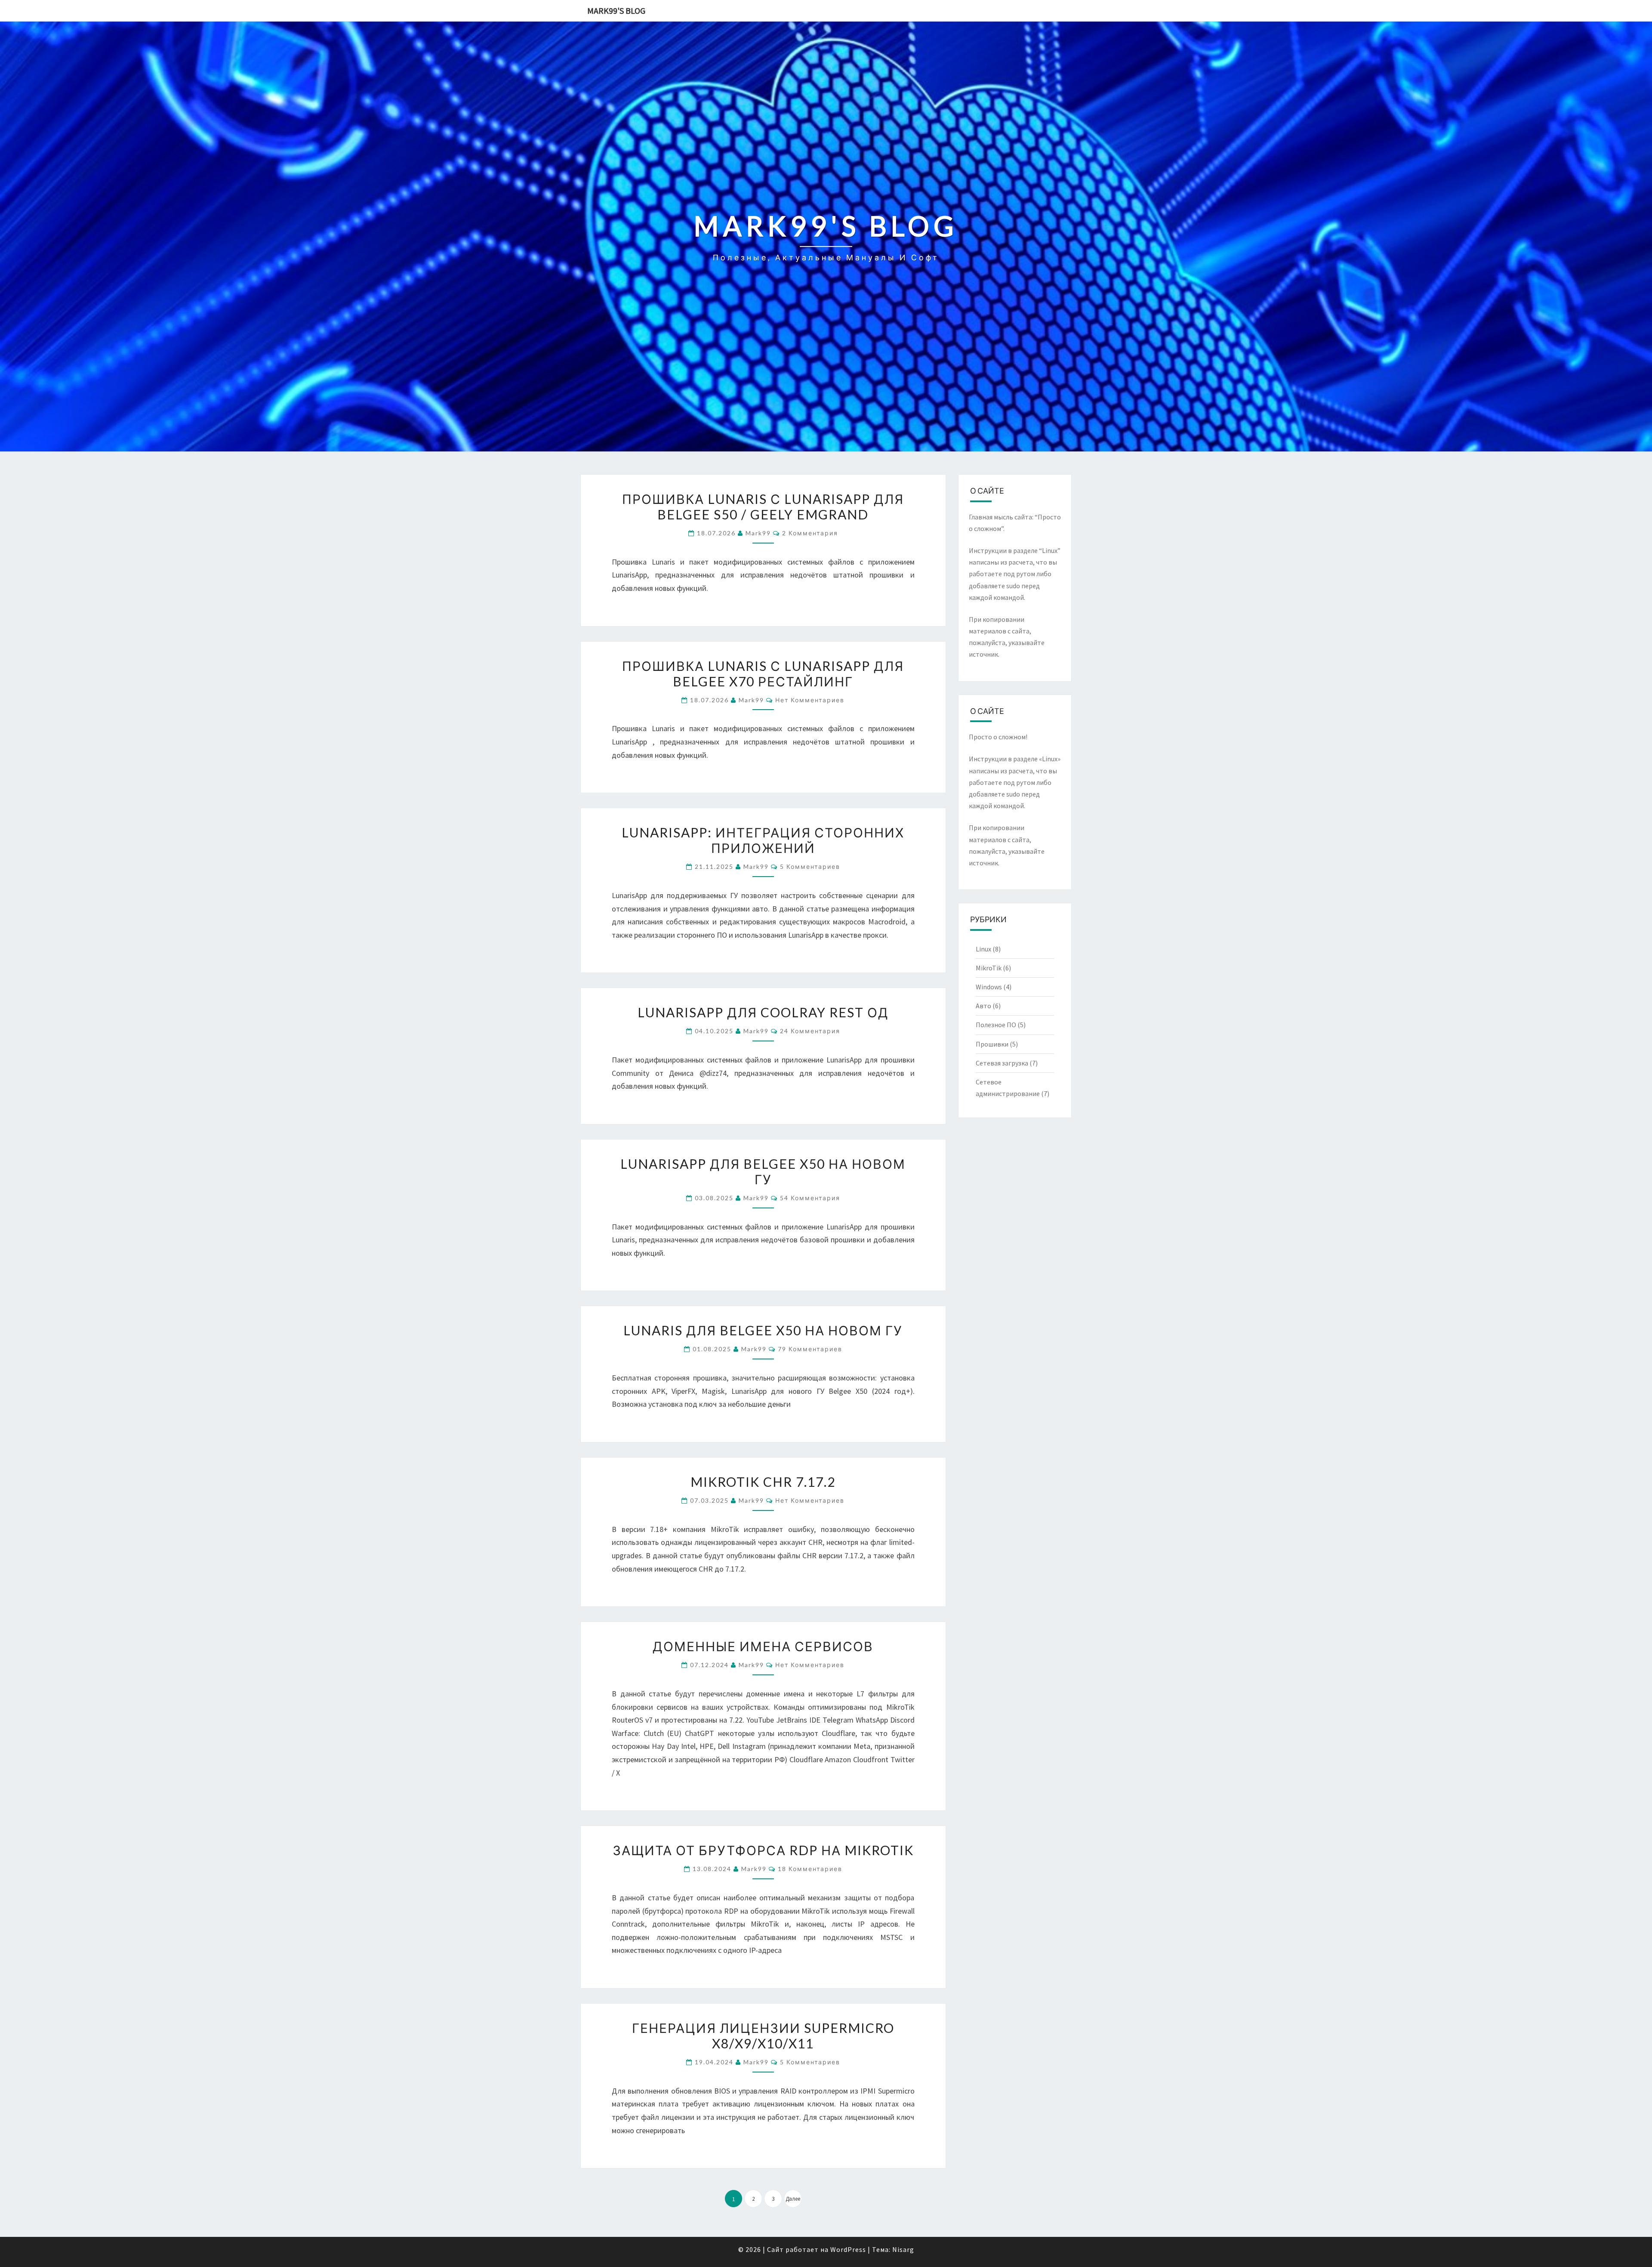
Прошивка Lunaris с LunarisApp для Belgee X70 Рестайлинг (763, 673)
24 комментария (810, 1031)
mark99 (758, 533)
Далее (793, 2199)
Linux (983, 949)
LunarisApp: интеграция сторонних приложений (763, 840)
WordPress (848, 2249)
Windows (989, 987)
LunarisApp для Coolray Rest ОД (763, 1012)
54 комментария (810, 1198)
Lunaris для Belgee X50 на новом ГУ (763, 1330)
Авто (983, 1006)
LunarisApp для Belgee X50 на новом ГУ (763, 1171)
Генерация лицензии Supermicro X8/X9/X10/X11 (763, 2035)
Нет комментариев (810, 700)
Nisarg (903, 2249)
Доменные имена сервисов (763, 1646)
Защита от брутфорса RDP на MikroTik (763, 1850)
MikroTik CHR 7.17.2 (763, 1482)
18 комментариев (810, 1869)
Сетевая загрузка (1002, 1063)
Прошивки (992, 1044)
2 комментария (810, 533)
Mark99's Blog (616, 11)
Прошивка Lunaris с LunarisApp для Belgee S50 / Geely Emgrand (763, 507)
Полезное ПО (996, 1025)
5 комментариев (810, 866)
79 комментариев (810, 1349)
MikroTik (989, 968)
